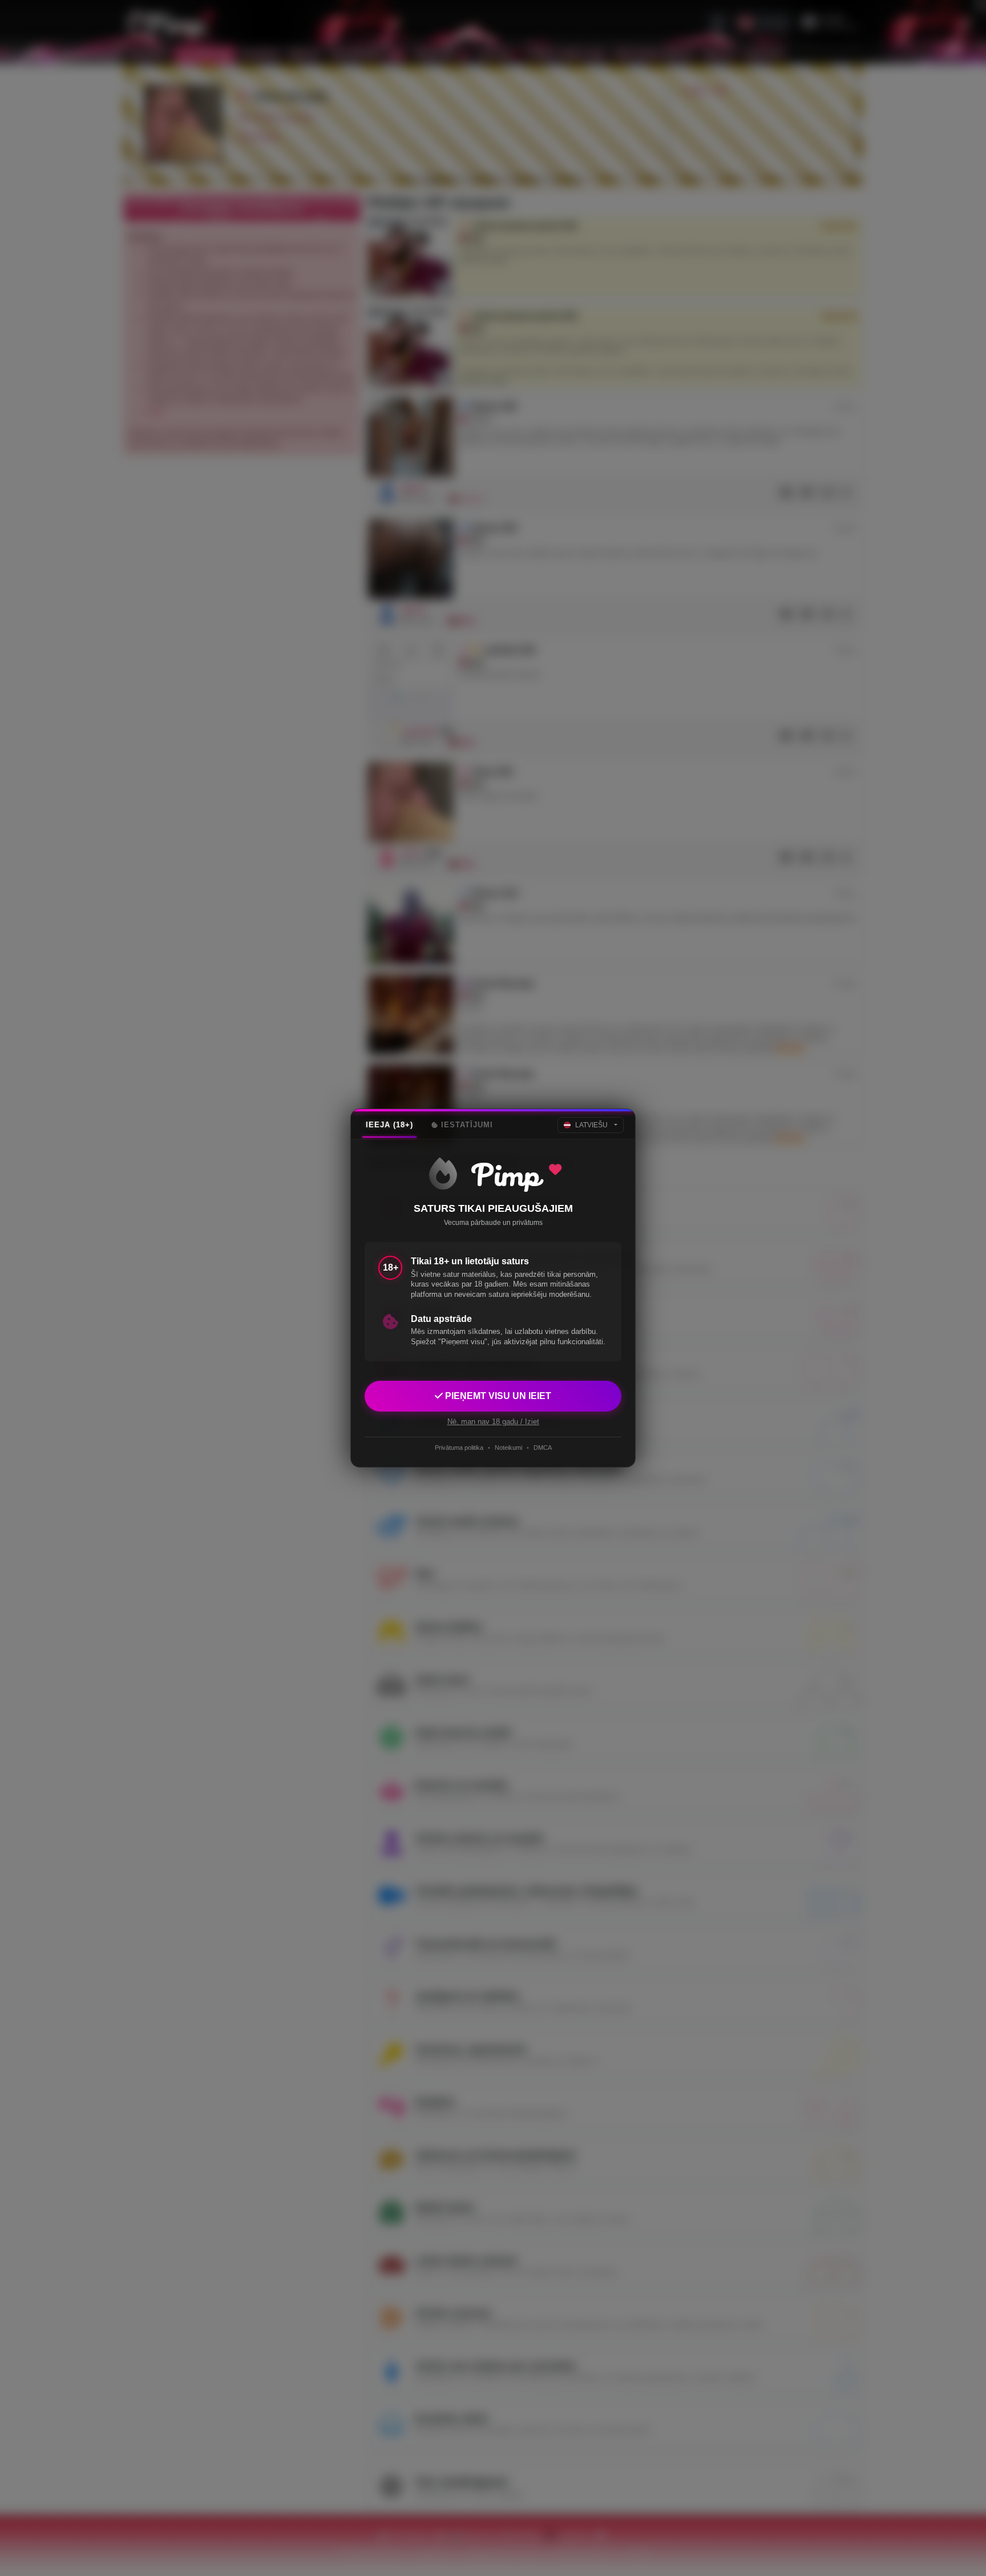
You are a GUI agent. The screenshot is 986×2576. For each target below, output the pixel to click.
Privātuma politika (459, 1448)
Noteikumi (508, 1448)
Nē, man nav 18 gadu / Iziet (493, 1422)
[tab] (389, 1125)
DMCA (543, 1448)
